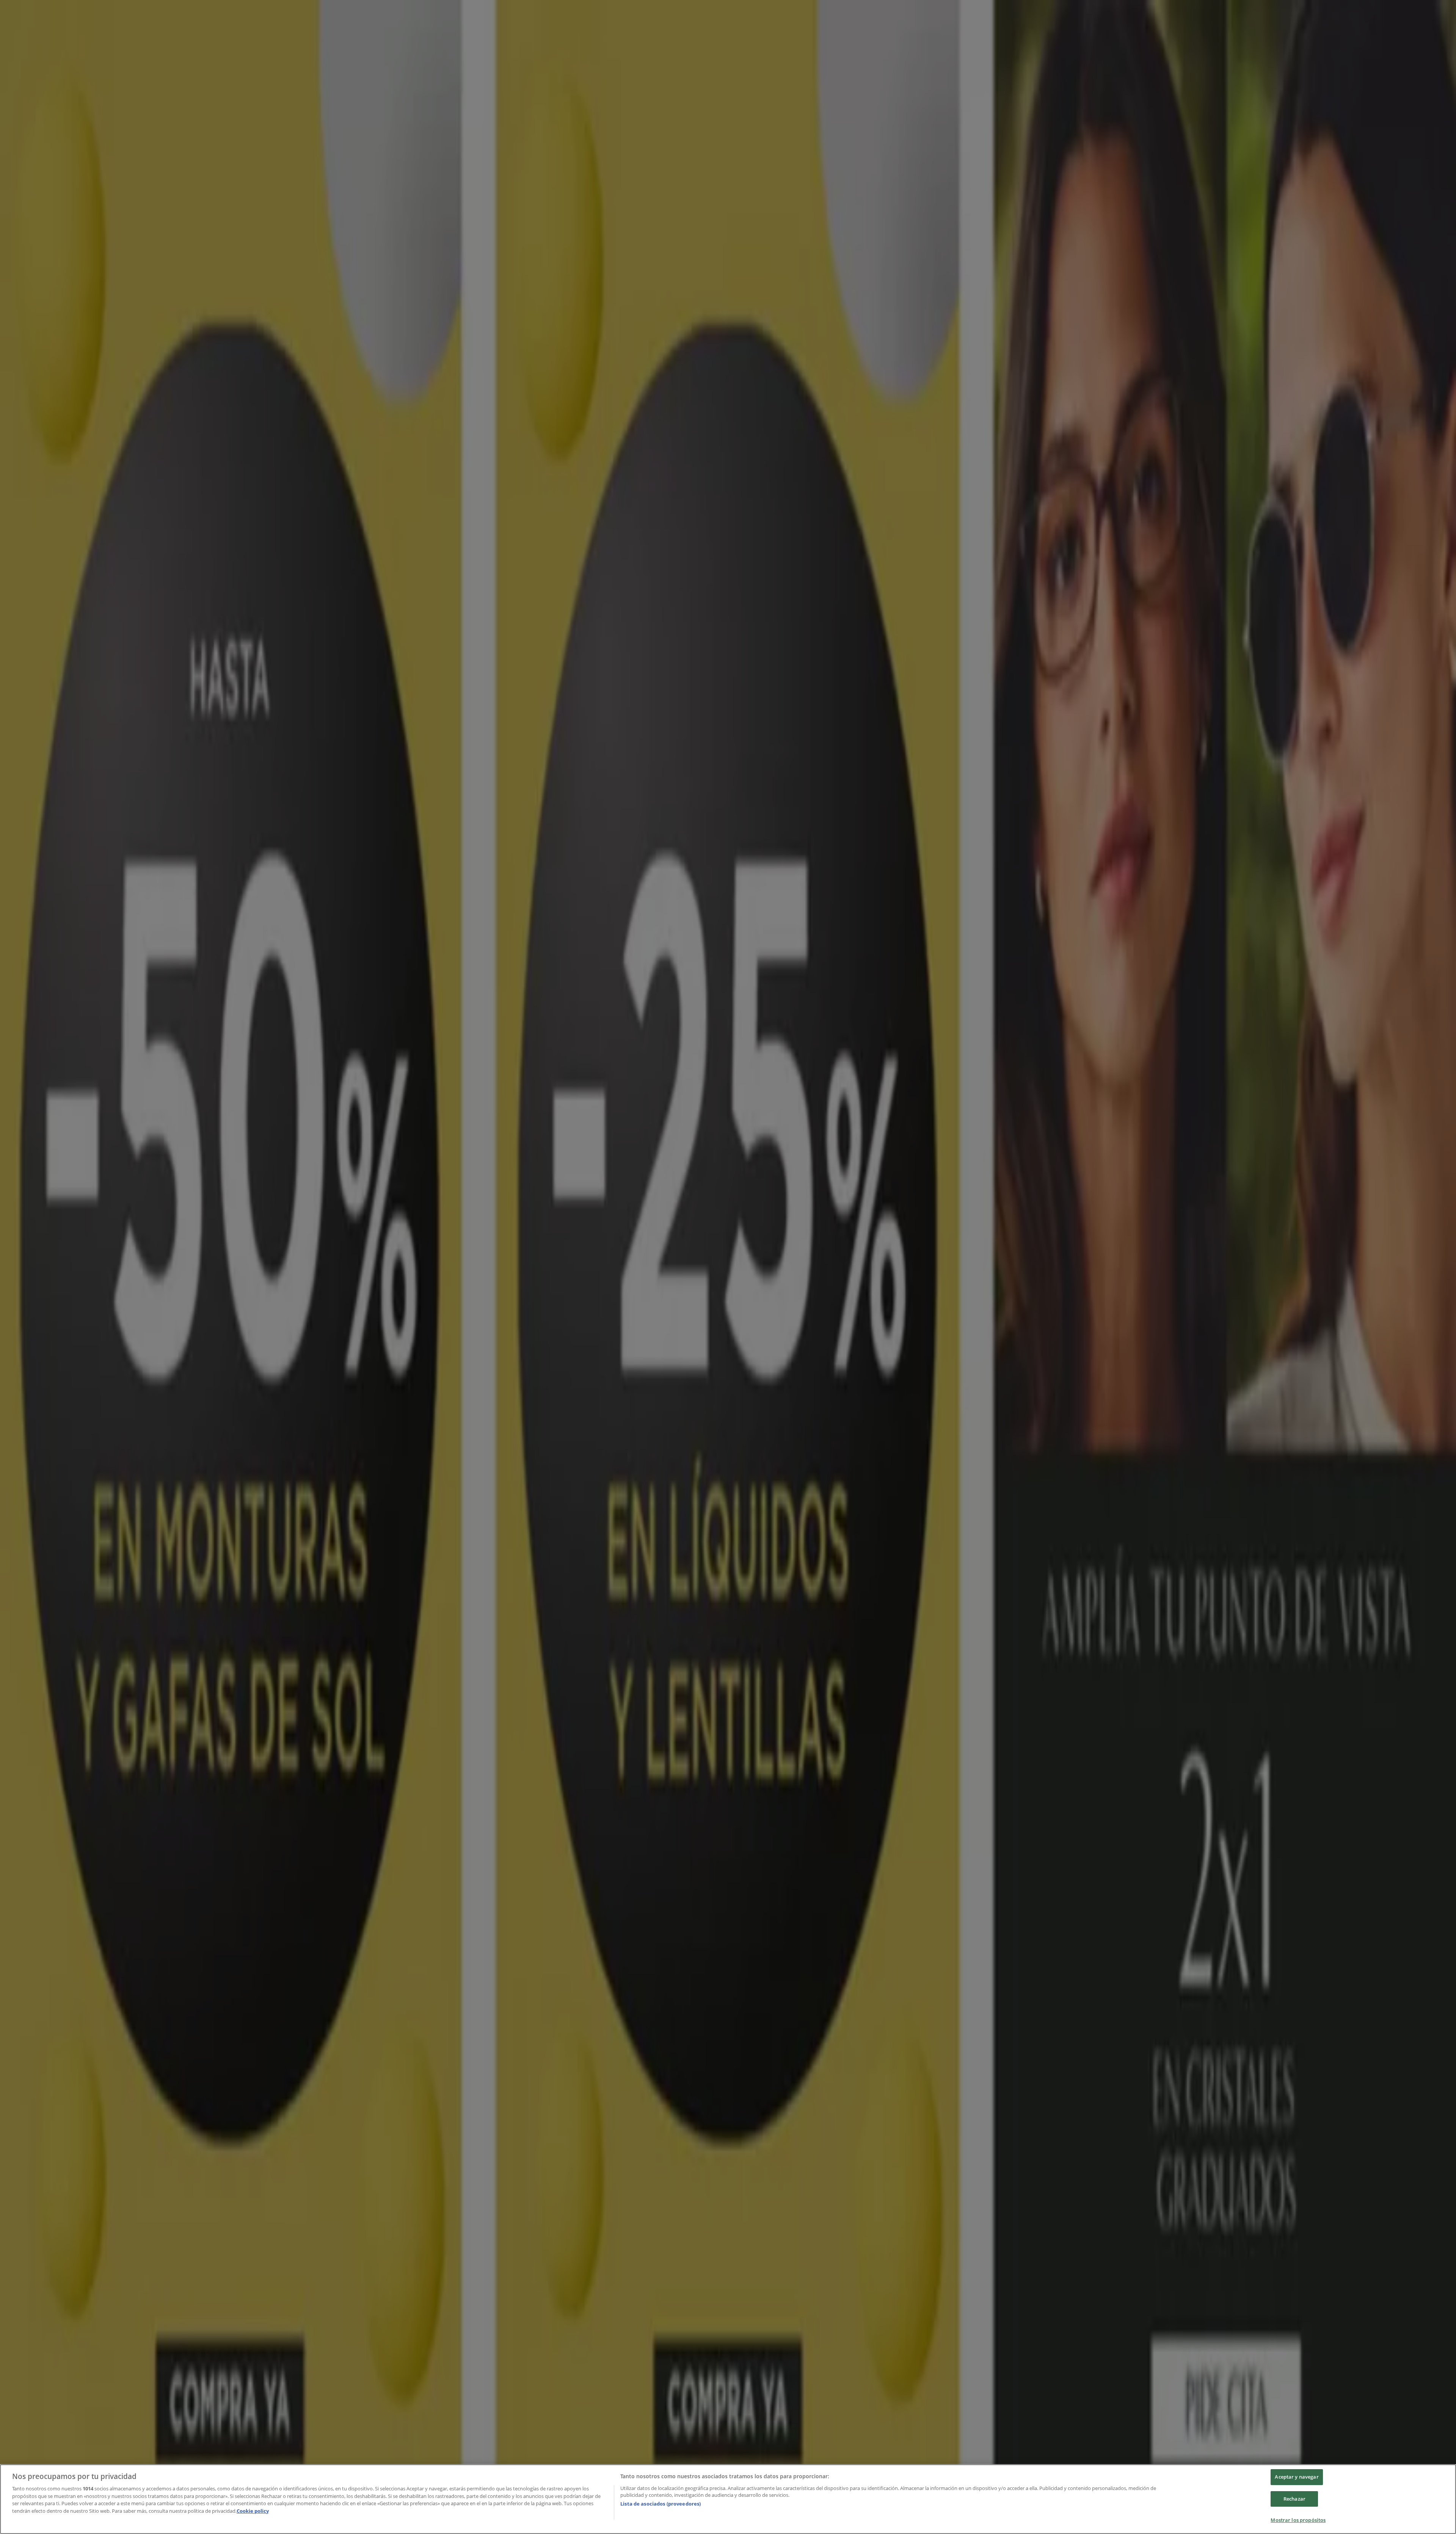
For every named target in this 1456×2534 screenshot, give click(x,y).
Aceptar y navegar (1297, 2477)
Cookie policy (253, 2511)
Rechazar (1294, 2499)
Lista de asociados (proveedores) (661, 2504)
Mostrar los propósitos (1298, 2520)
